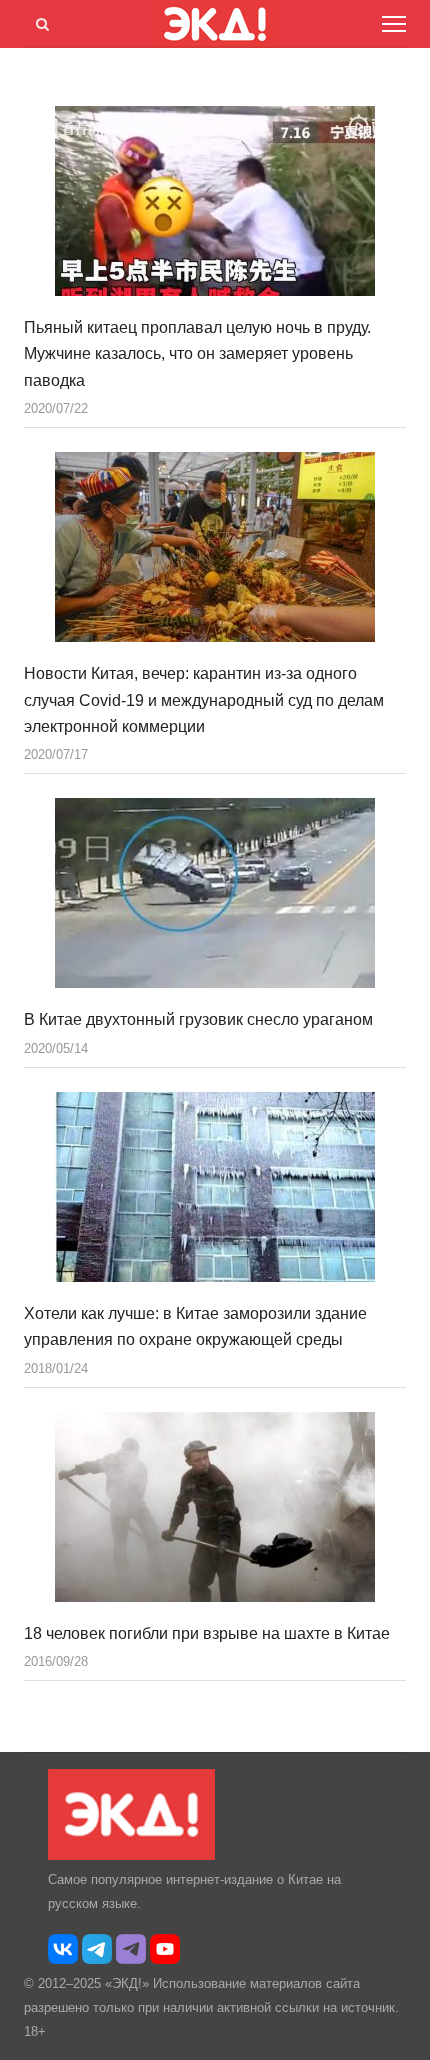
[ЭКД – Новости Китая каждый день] (131, 1855)
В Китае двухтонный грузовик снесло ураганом (198, 1019)
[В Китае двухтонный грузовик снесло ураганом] (215, 893)
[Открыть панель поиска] (39, 21)
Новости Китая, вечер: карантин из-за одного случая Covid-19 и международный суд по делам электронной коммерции (204, 700)
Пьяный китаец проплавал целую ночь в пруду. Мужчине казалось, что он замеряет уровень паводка (197, 354)
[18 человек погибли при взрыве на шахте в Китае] (215, 1507)
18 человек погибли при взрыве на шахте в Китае (207, 1633)
